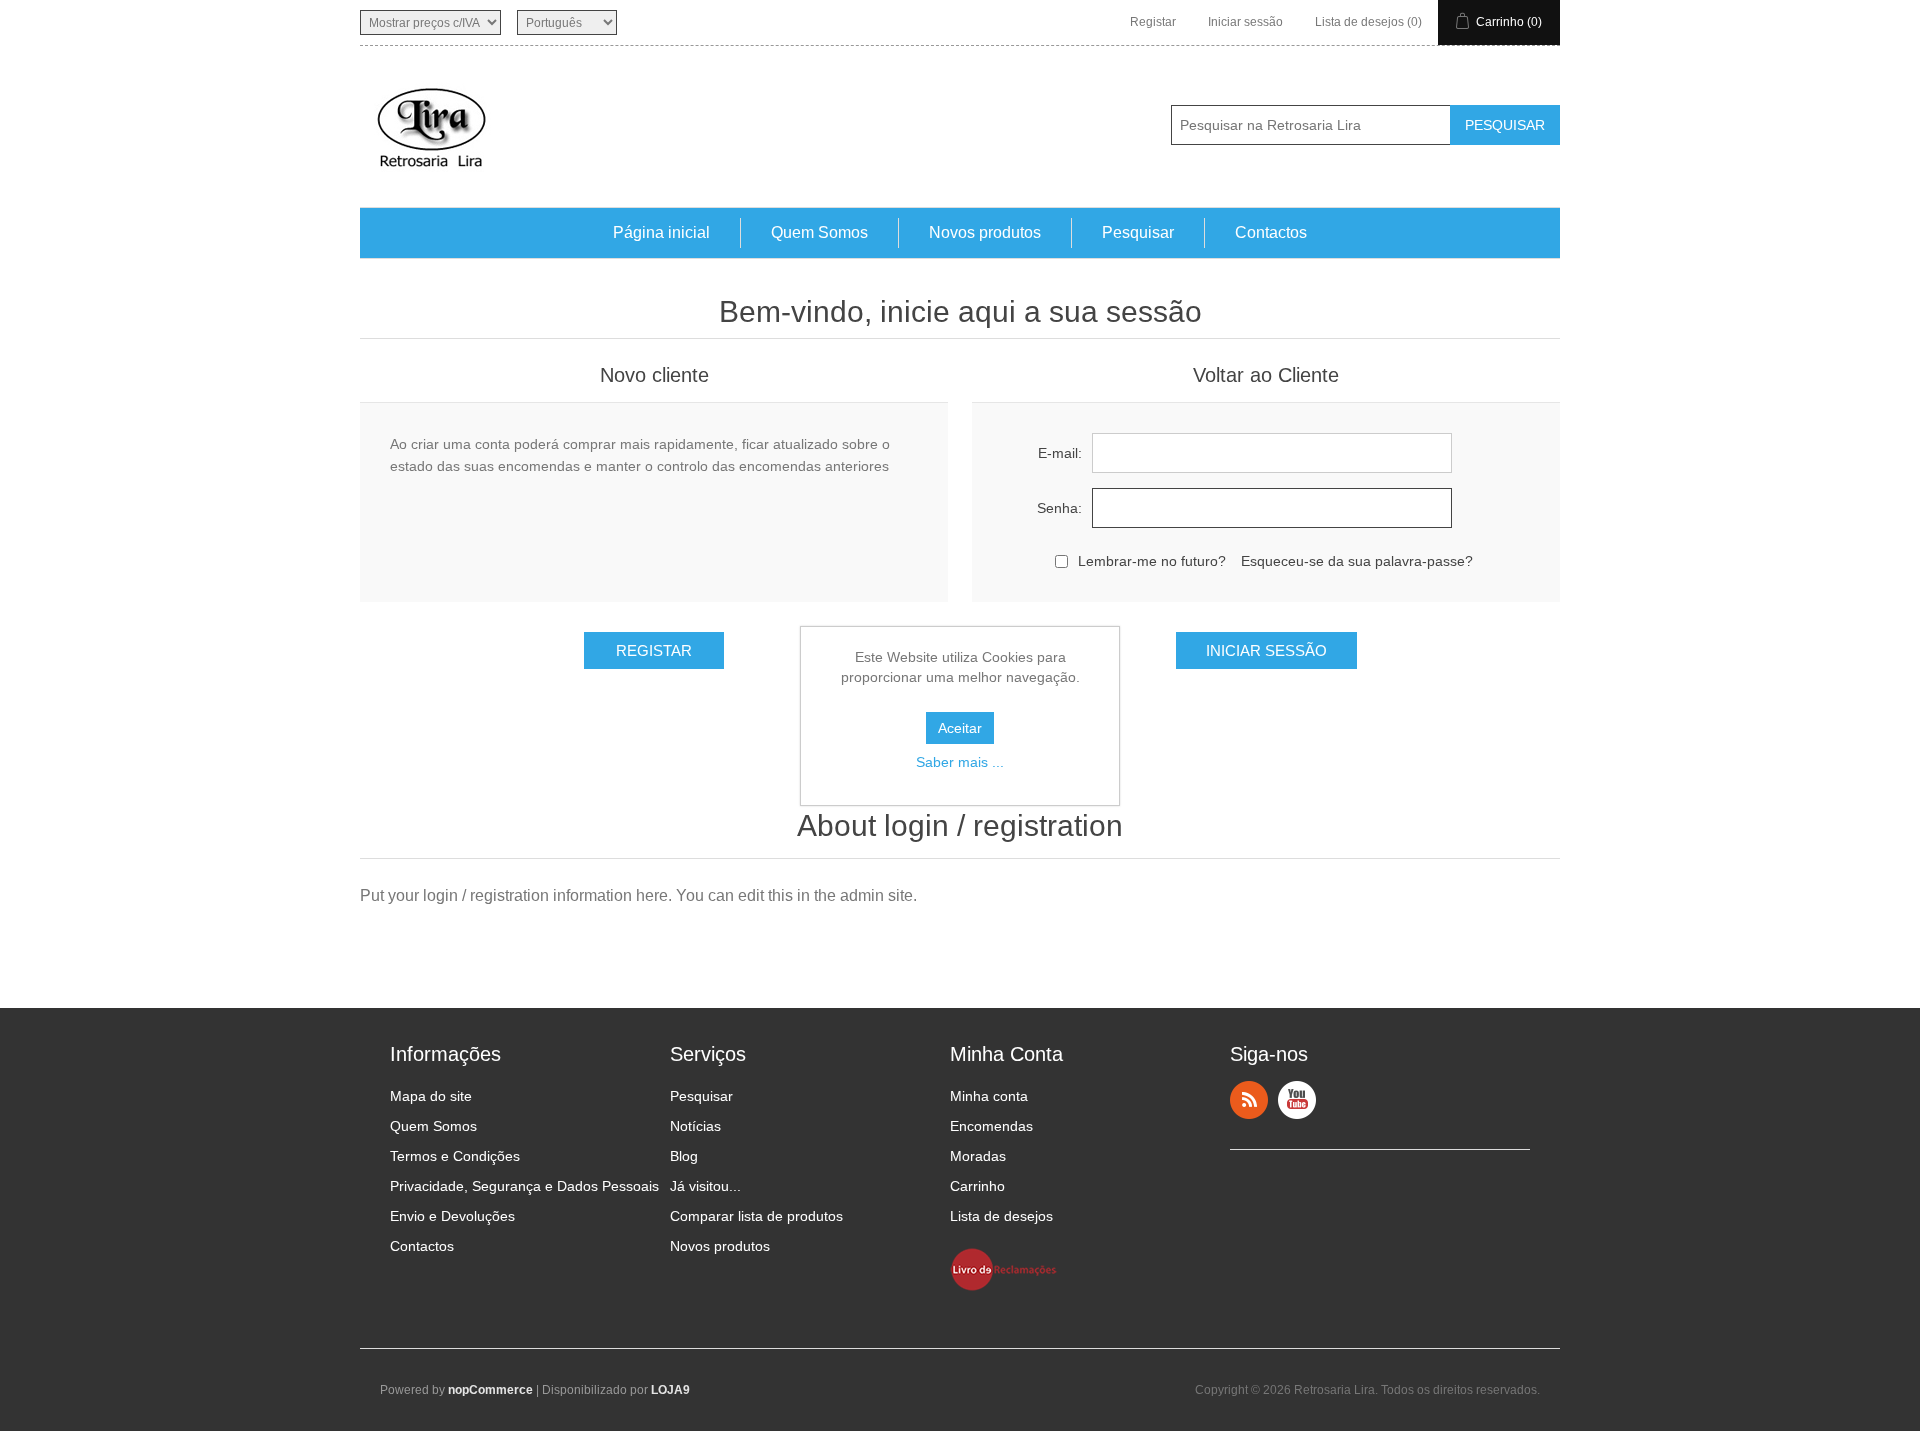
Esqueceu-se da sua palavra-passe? (1357, 561)
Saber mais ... (960, 762)
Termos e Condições (455, 1156)
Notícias (695, 1126)
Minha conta (989, 1096)
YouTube (1297, 1100)
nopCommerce (490, 1390)
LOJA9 (670, 1390)
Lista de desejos (1001, 1216)
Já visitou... (705, 1186)
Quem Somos (819, 232)
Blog (684, 1156)
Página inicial (661, 232)
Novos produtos (985, 232)
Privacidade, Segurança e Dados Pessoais (524, 1186)
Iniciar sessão (1245, 22)
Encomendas (991, 1126)
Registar (1153, 22)
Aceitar (960, 728)
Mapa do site (431, 1096)
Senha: (1059, 508)
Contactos (1271, 232)
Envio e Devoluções (452, 1216)
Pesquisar (1138, 232)
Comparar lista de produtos (756, 1216)
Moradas (978, 1156)
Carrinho (977, 1186)
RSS (1249, 1100)
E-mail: (1060, 453)
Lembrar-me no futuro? (1152, 561)
